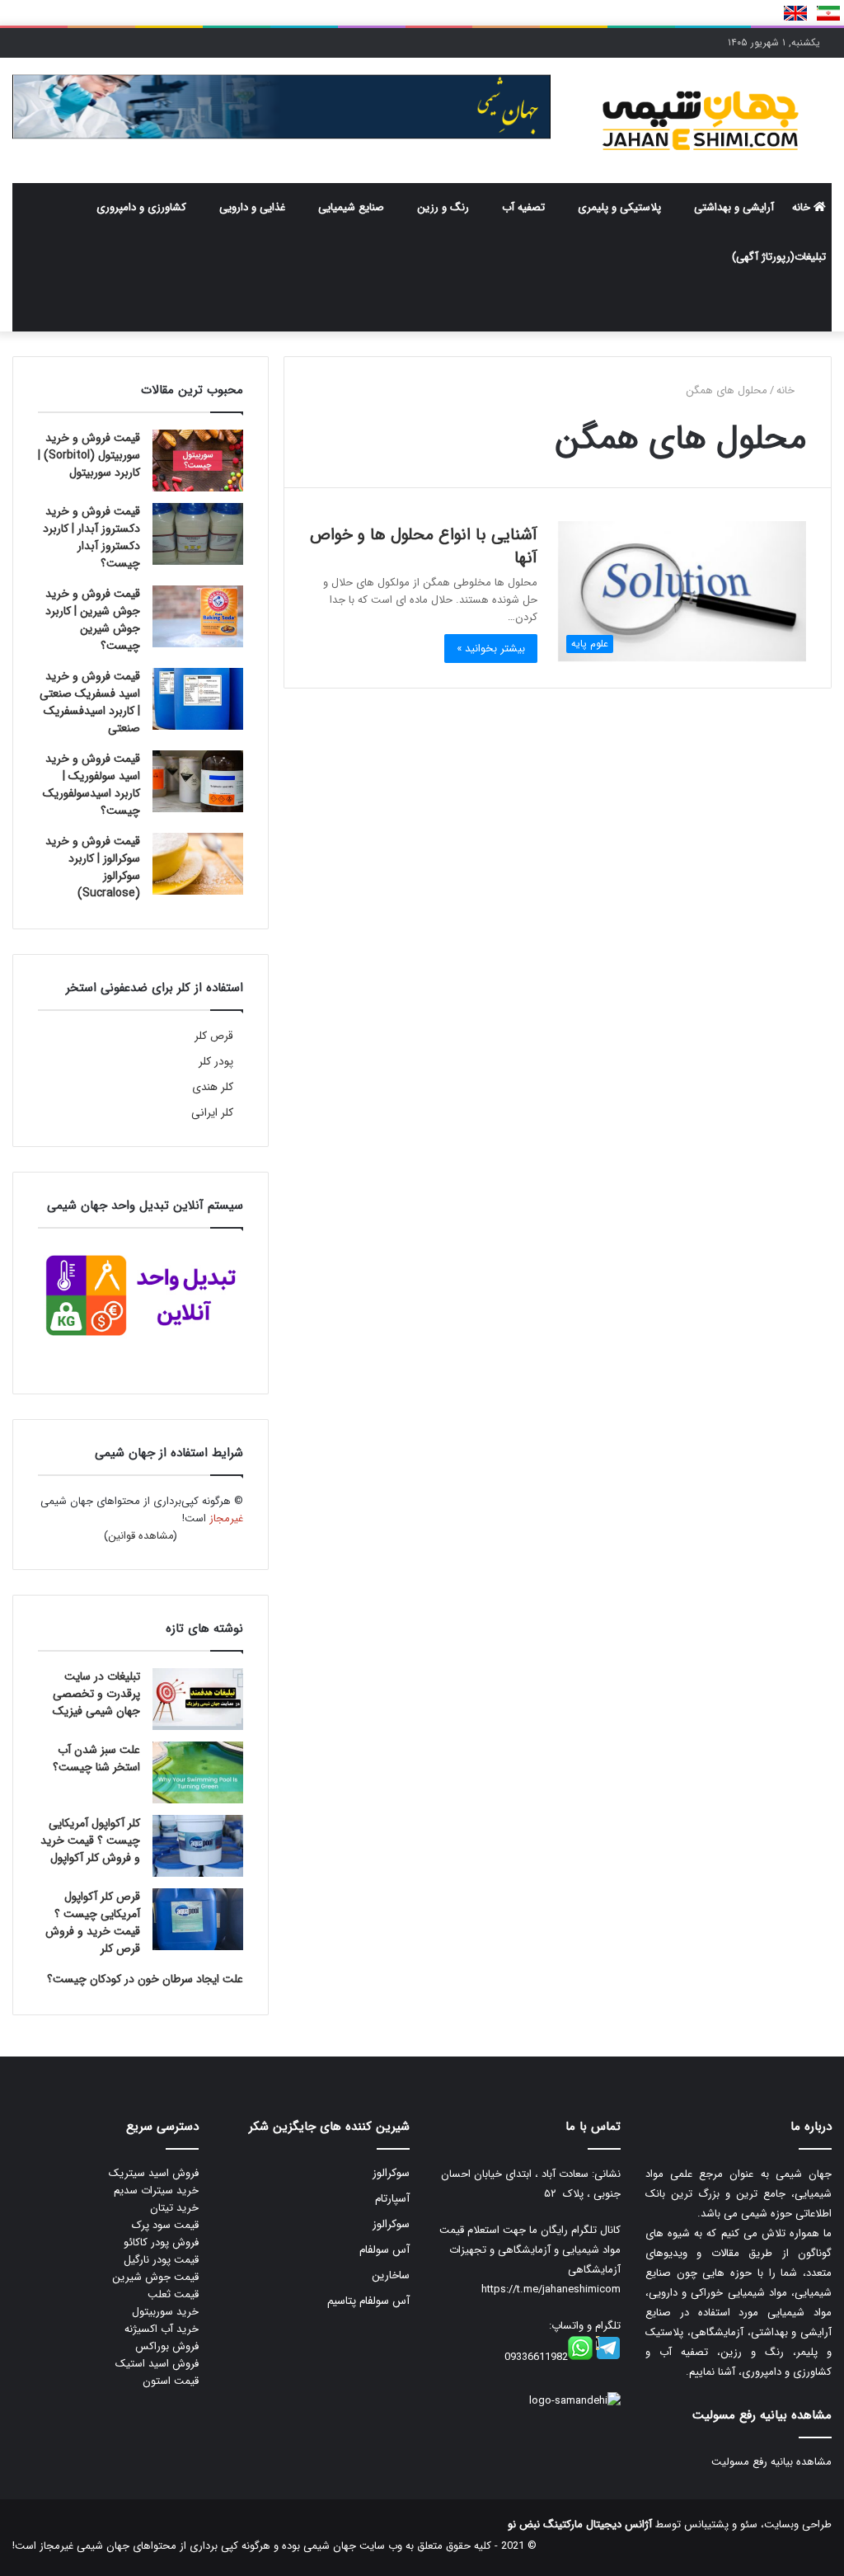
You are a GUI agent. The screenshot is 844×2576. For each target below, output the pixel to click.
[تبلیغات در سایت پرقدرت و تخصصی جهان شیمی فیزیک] (198, 1699)
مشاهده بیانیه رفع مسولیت (771, 2462)
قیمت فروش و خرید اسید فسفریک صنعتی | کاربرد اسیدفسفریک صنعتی (90, 702)
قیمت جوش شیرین (155, 2277)
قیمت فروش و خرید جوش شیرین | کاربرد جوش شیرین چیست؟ (93, 620)
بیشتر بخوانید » (491, 649)
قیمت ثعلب (173, 2294)
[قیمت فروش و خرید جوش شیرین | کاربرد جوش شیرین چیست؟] (198, 616)
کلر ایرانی (212, 1113)
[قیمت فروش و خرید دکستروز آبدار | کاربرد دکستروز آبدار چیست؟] (198, 534)
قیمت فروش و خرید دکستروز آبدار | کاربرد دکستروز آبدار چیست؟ (91, 537)
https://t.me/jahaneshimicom (551, 2289)
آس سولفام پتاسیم (368, 2301)
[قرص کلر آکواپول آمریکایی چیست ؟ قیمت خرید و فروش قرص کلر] (198, 1919)
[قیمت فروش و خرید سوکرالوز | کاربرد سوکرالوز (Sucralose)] (198, 864)
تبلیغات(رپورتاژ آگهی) (779, 257)
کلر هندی (213, 1087)
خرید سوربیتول (165, 2312)
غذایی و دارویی (252, 207)
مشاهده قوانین (141, 1536)
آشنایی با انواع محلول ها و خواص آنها (424, 546)
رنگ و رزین (443, 207)
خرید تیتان (174, 2208)
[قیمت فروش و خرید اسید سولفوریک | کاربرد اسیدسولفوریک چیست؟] (198, 781)
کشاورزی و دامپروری (141, 207)
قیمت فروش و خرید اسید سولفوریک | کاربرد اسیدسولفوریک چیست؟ (91, 785)
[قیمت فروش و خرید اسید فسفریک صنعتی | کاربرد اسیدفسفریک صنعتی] (198, 699)
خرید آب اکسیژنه (162, 2329)
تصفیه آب (523, 207)
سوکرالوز (391, 2173)
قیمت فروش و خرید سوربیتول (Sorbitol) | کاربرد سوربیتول (89, 455)
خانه (803, 207)
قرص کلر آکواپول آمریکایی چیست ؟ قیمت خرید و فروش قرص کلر (93, 1923)
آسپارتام (392, 2199)
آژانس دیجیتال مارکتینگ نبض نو (580, 2524)
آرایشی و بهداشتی (734, 207)
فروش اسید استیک (157, 2364)
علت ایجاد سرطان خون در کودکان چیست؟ (145, 1979)
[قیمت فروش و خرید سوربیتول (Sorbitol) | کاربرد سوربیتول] (198, 461)
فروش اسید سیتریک (154, 2173)
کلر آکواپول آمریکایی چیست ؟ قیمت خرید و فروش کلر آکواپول (90, 1840)
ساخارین (391, 2275)
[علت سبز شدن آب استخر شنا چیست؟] (198, 1772)
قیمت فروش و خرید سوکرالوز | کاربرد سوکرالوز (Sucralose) (93, 867)
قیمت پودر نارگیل (161, 2260)
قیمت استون (171, 2381)
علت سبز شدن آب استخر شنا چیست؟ (96, 1758)
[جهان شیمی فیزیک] (703, 120)
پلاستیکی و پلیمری (619, 207)
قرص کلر (214, 1036)
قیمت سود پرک (165, 2225)
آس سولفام (384, 2250)
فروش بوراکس (167, 2346)
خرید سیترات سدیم (156, 2191)
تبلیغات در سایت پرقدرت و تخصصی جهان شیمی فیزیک (96, 1694)
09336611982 (536, 2357)
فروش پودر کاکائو (161, 2242)
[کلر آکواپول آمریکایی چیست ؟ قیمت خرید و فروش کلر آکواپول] (198, 1846)
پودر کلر (216, 1062)
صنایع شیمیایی (351, 207)
